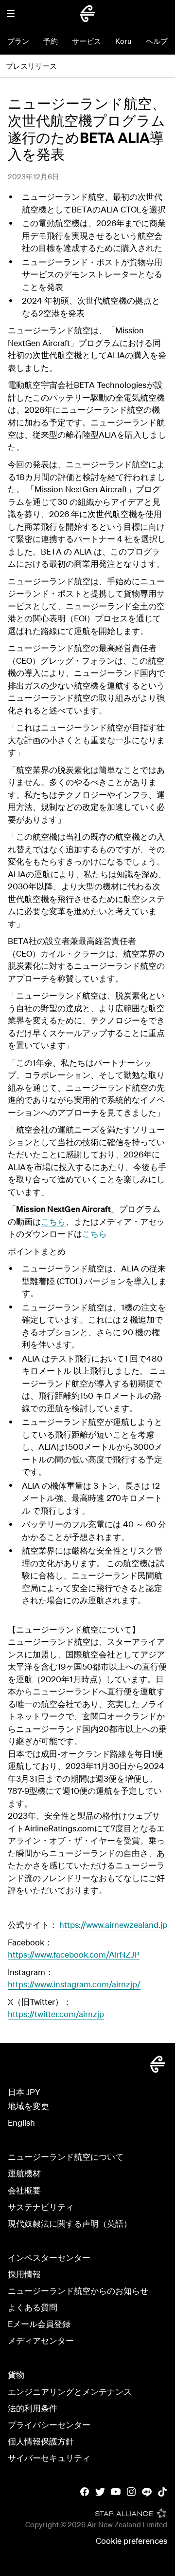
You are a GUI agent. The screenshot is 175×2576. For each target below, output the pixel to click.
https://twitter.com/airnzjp (56, 2014)
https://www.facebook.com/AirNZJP (74, 1954)
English (21, 2123)
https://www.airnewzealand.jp (113, 1925)
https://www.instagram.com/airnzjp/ (74, 1984)
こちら (53, 1221)
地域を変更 (28, 2106)
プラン (18, 41)
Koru (123, 41)
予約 (51, 41)
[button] (11, 14)
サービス (87, 41)
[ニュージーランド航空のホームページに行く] (87, 14)
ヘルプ (157, 41)
